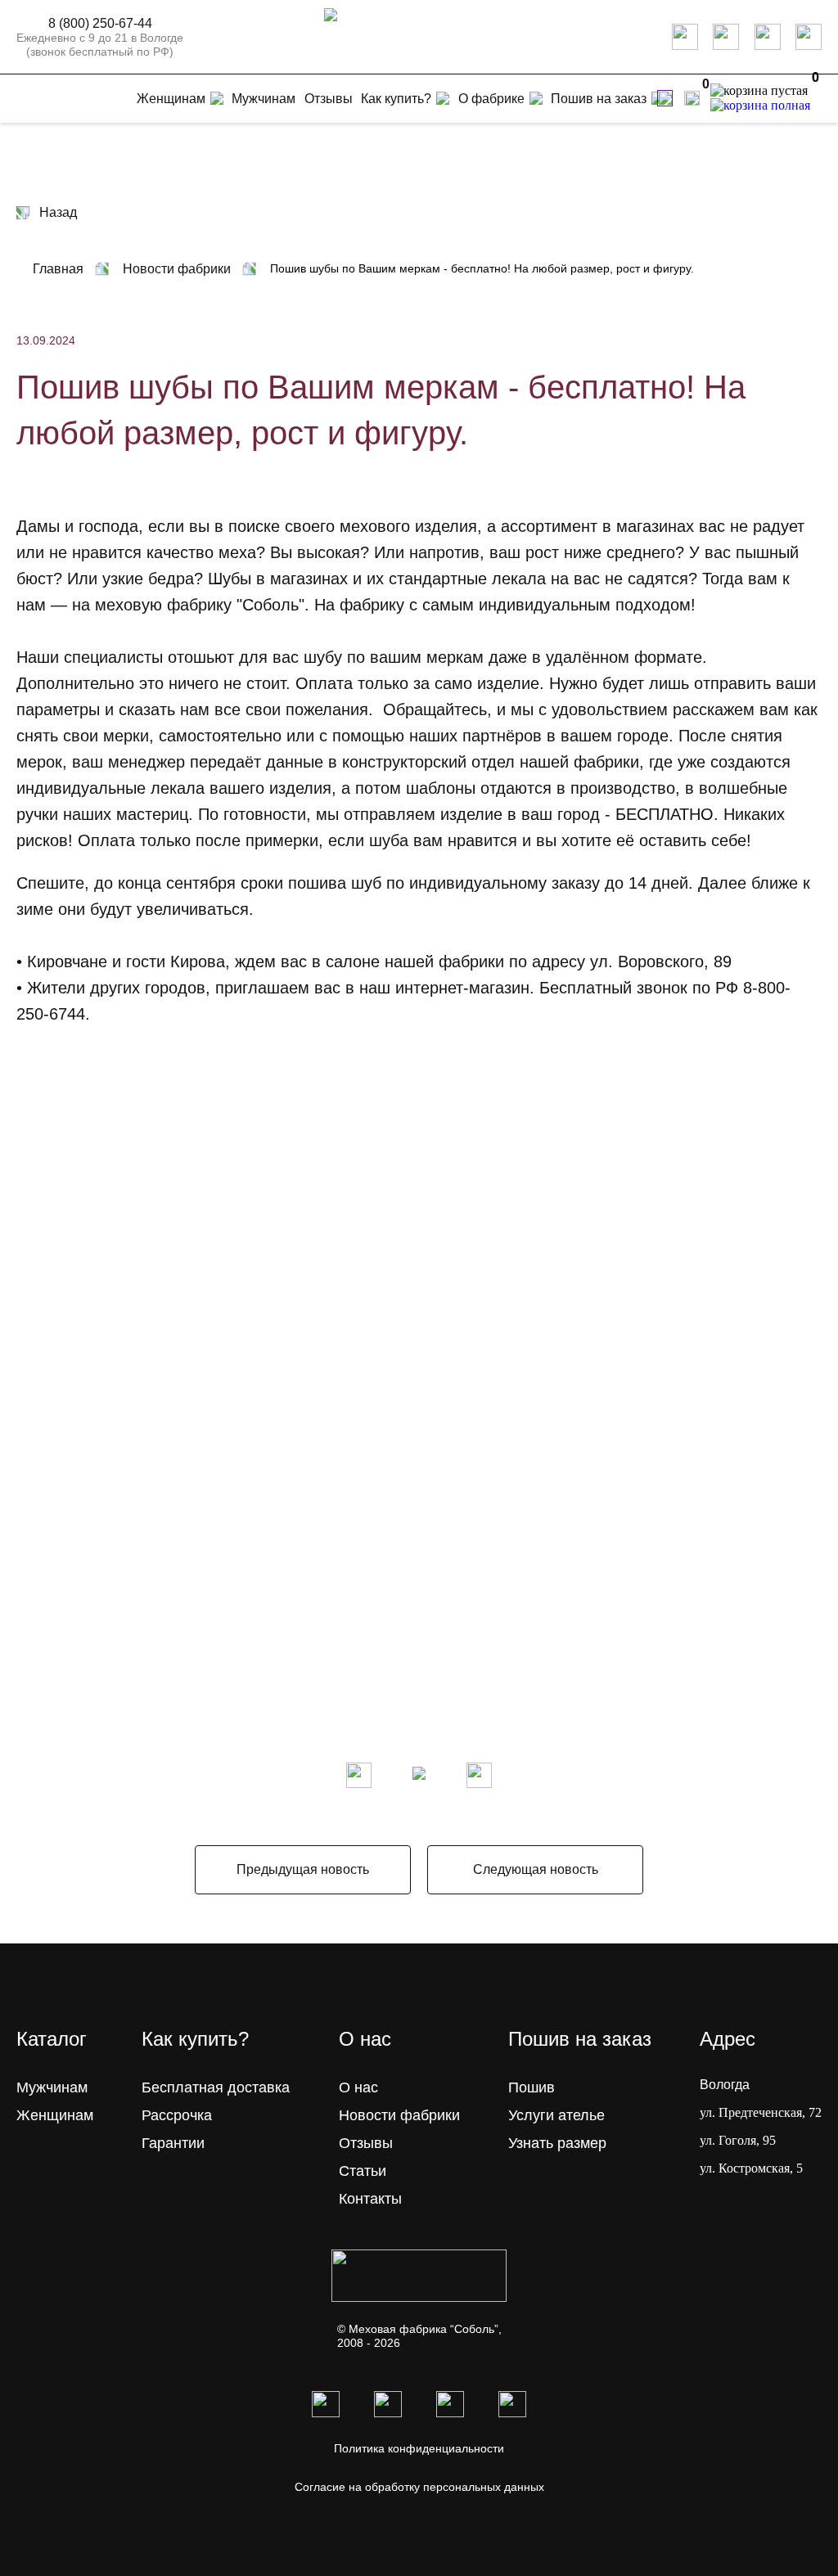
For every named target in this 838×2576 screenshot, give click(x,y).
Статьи (363, 2171)
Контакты (370, 2199)
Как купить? (396, 99)
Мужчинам (52, 2087)
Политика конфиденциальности (419, 2448)
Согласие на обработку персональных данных (419, 2487)
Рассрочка (177, 2115)
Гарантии (173, 2143)
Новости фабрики (399, 2115)
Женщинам (55, 2115)
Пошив (532, 2087)
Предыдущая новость (303, 1869)
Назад (58, 212)
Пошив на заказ (599, 99)
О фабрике (491, 99)
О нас (358, 2087)
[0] (692, 98)
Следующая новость (536, 1869)
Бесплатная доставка (216, 2087)
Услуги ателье (556, 2115)
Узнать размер (557, 2143)
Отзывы (366, 2143)
